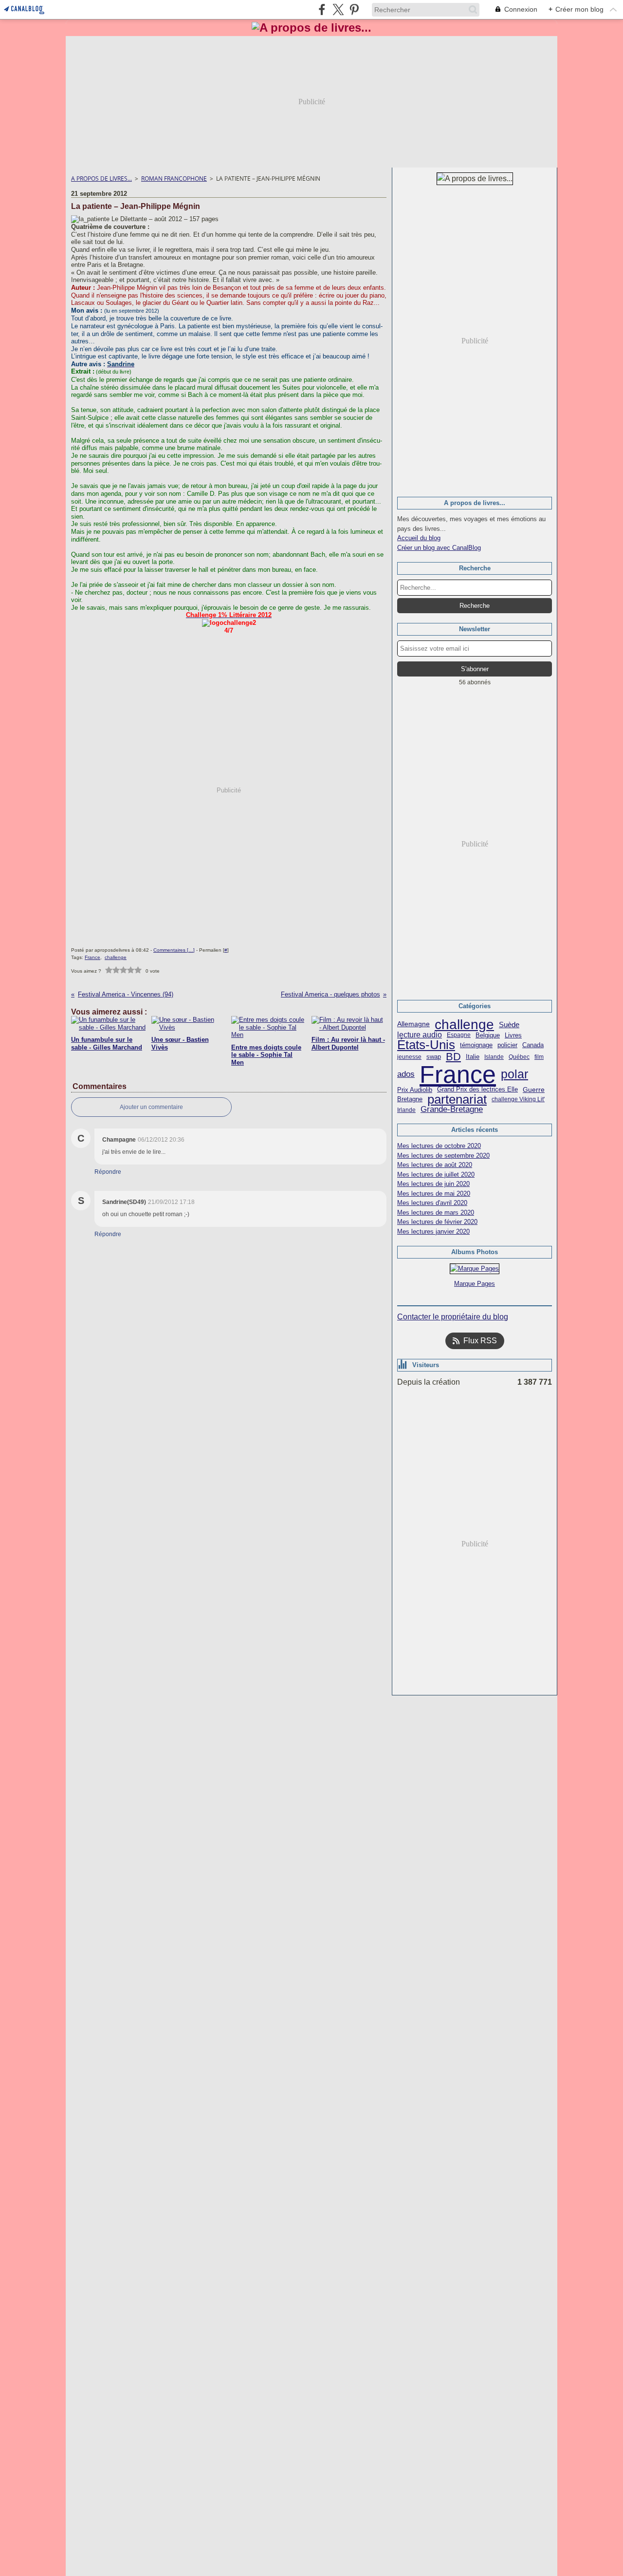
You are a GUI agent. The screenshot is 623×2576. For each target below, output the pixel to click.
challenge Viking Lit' (518, 1099)
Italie (473, 1057)
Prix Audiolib (415, 1090)
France (458, 1074)
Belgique (488, 1035)
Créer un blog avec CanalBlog (439, 548)
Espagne (459, 1035)
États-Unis (426, 1045)
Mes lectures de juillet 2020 (436, 1175)
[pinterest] (354, 9)
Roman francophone (174, 179)
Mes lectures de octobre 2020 (439, 1146)
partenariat (457, 1100)
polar (514, 1074)
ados (406, 1074)
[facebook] (322, 9)
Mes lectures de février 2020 (437, 1222)
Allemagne (413, 1024)
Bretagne (410, 1100)
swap (434, 1057)
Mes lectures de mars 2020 (436, 1213)
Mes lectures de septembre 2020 (443, 1156)
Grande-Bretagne (452, 1110)
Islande (494, 1057)
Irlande (406, 1110)
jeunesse (409, 1057)
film (539, 1057)
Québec (519, 1057)
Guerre (534, 1090)
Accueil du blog (419, 538)
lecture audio (420, 1035)
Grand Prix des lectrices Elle (477, 1090)
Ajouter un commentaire (151, 1107)
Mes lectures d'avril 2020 (432, 1203)
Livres (513, 1035)
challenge (464, 1024)
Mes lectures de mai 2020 (434, 1194)
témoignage (476, 1045)
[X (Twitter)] (338, 9)
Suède (509, 1025)
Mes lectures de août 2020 (435, 1165)
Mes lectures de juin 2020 (433, 1184)
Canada (533, 1045)
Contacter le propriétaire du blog (453, 1317)
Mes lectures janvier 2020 (433, 1232)
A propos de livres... (101, 179)
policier (507, 1045)
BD (453, 1057)
